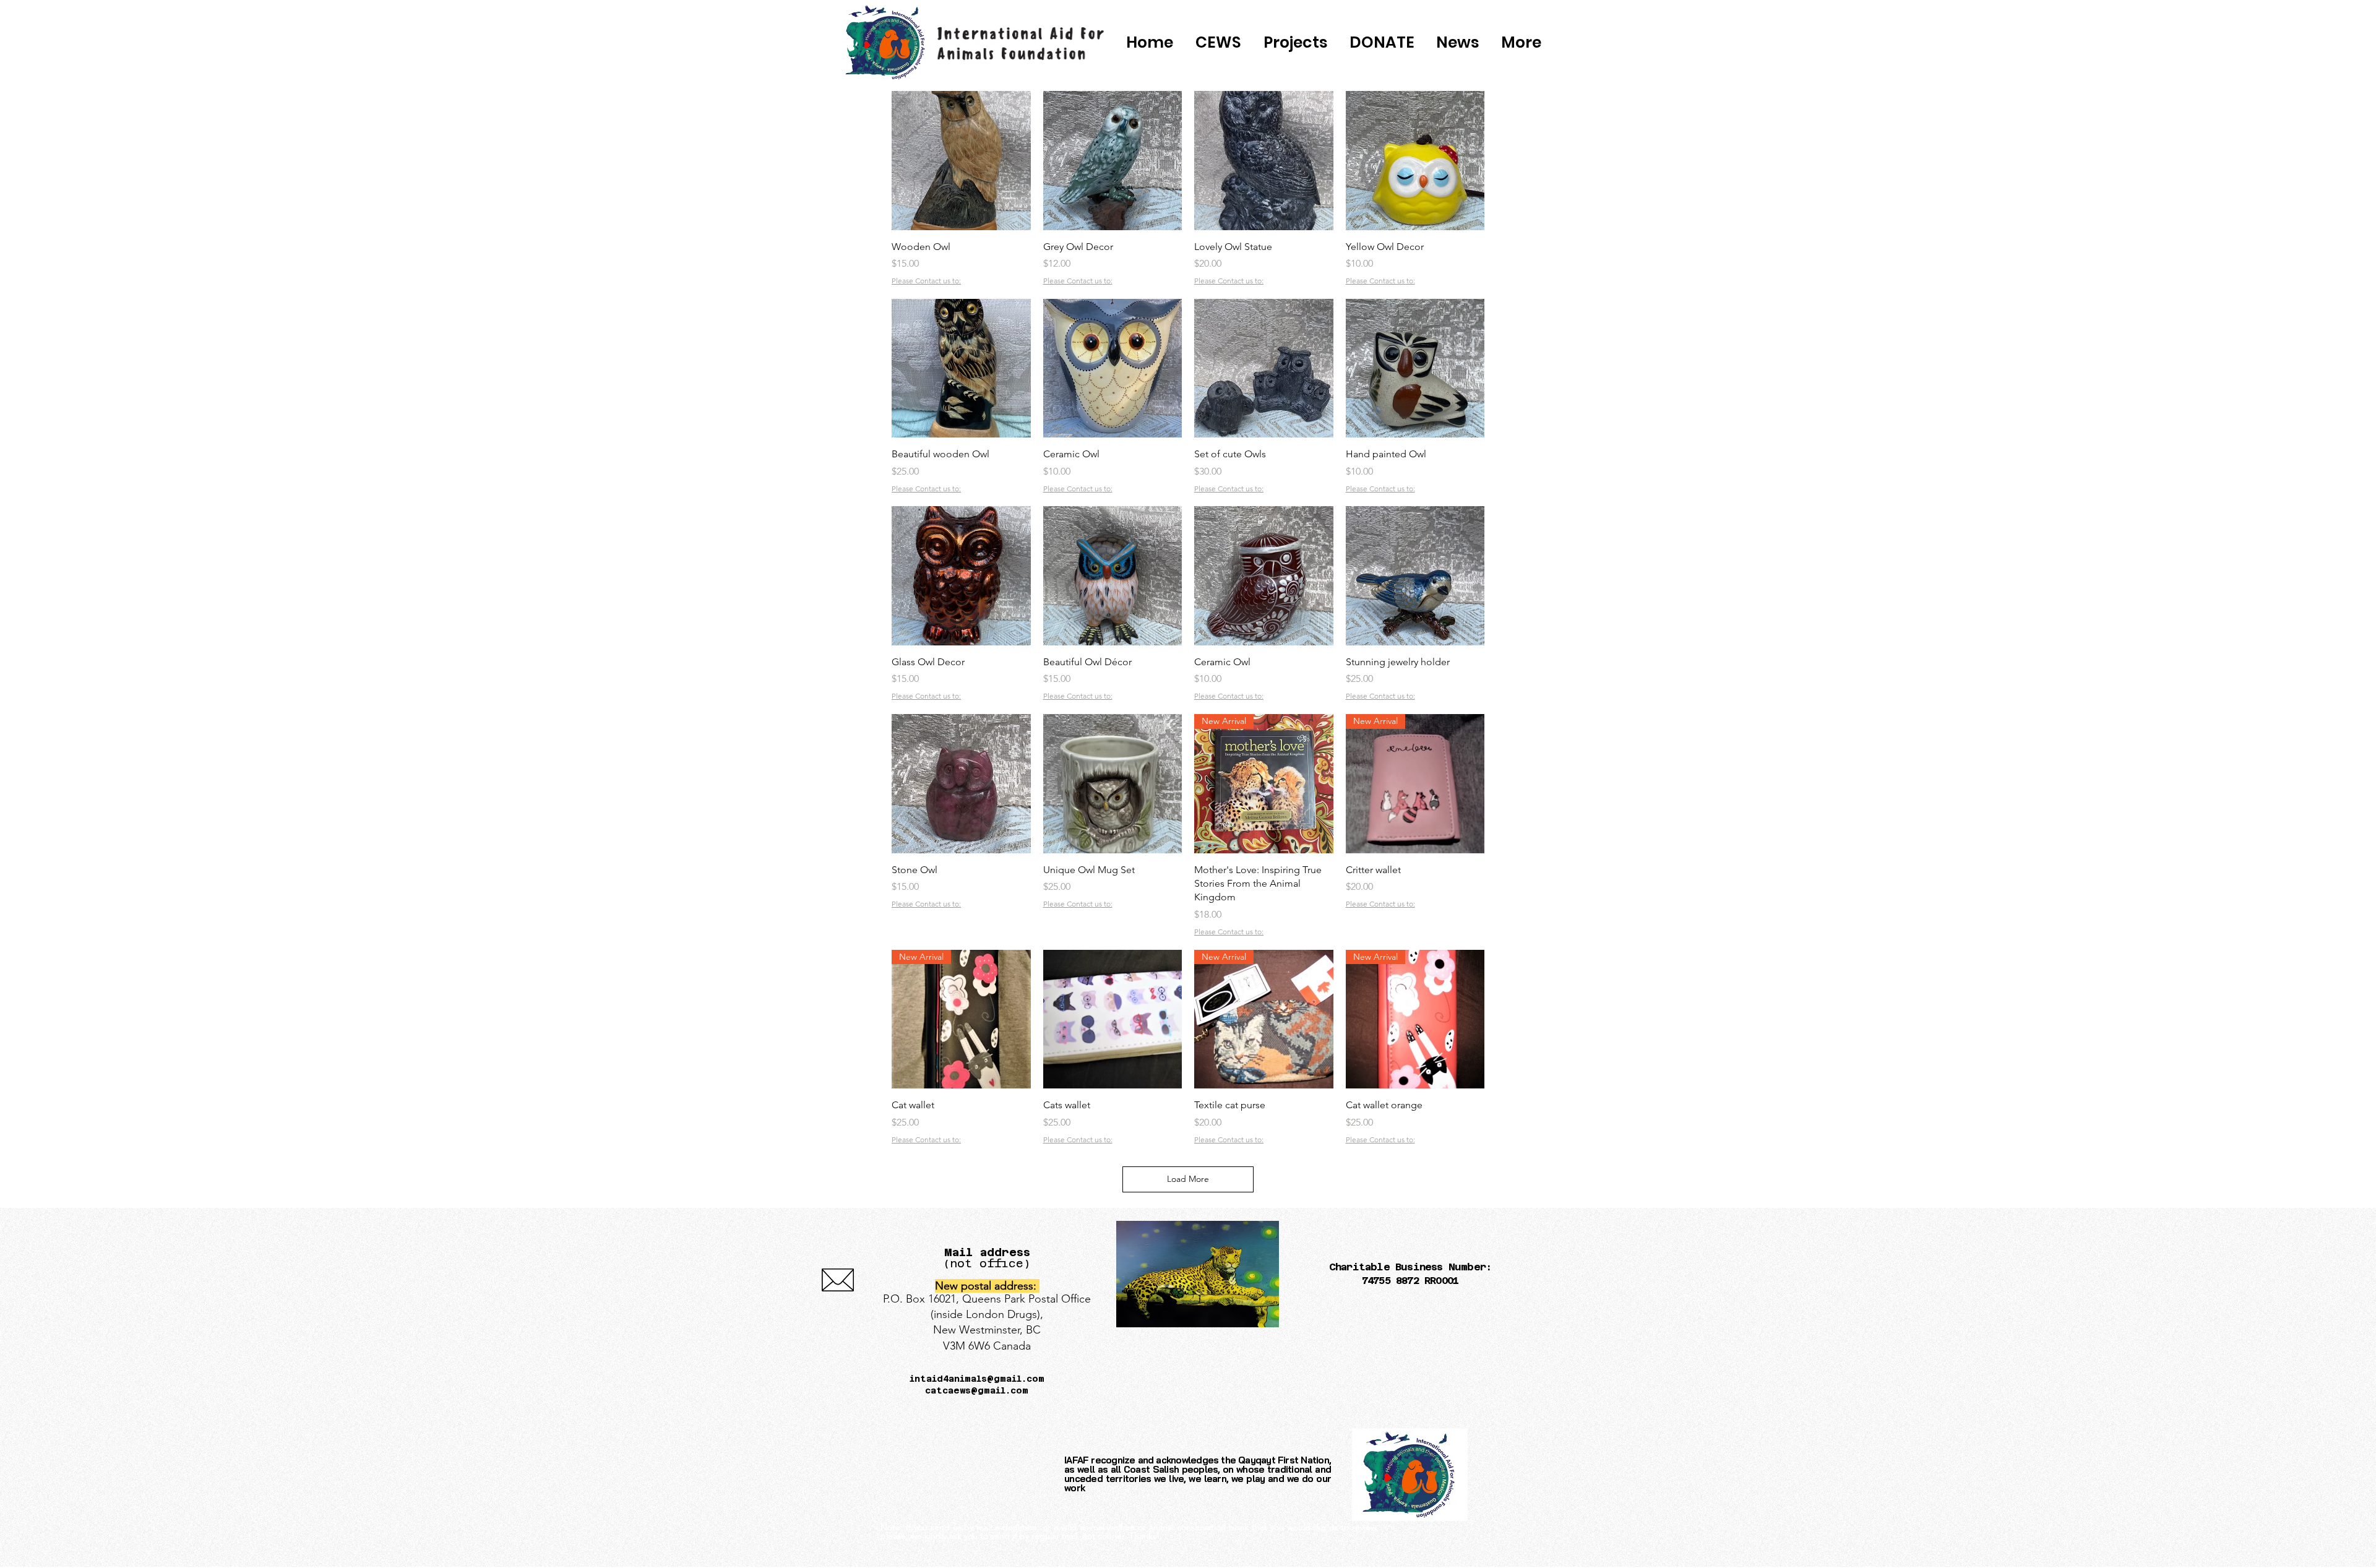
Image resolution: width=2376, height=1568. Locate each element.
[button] (1382, 43)
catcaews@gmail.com (977, 1390)
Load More (1188, 1179)
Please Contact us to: (926, 281)
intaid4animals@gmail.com (977, 1379)
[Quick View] (961, 161)
